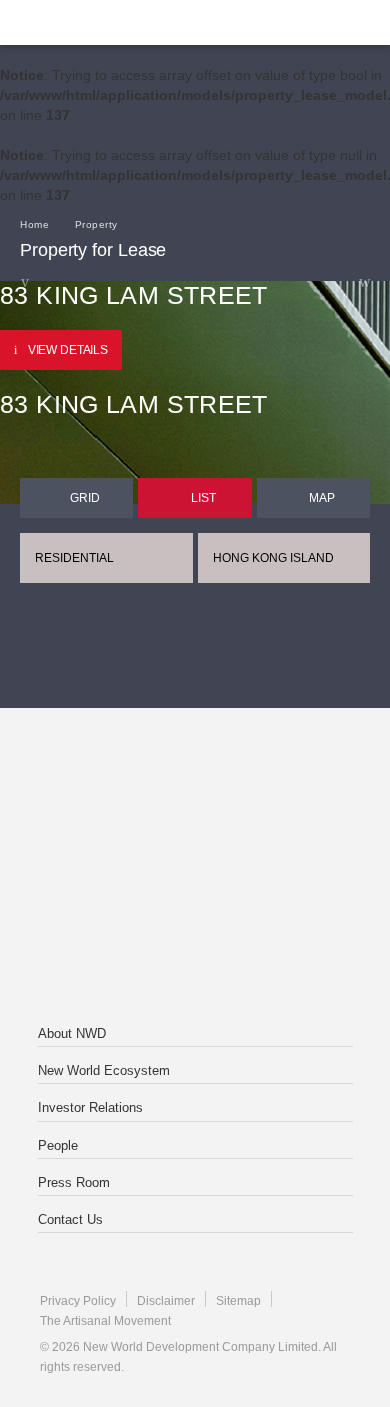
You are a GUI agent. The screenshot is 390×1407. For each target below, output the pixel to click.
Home (34, 224)
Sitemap (238, 1301)
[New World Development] (115, 22)
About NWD (72, 1033)
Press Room (74, 1182)
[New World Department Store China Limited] (195, 948)
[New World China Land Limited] (195, 868)
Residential (74, 558)
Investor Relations (90, 1107)
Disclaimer (166, 1301)
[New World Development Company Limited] (195, 788)
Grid (85, 498)
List (203, 498)
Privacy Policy (78, 1301)
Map (322, 498)
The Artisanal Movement (105, 1321)
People (58, 1145)
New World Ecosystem (104, 1070)
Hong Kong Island (273, 558)
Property (96, 224)
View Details (68, 350)
